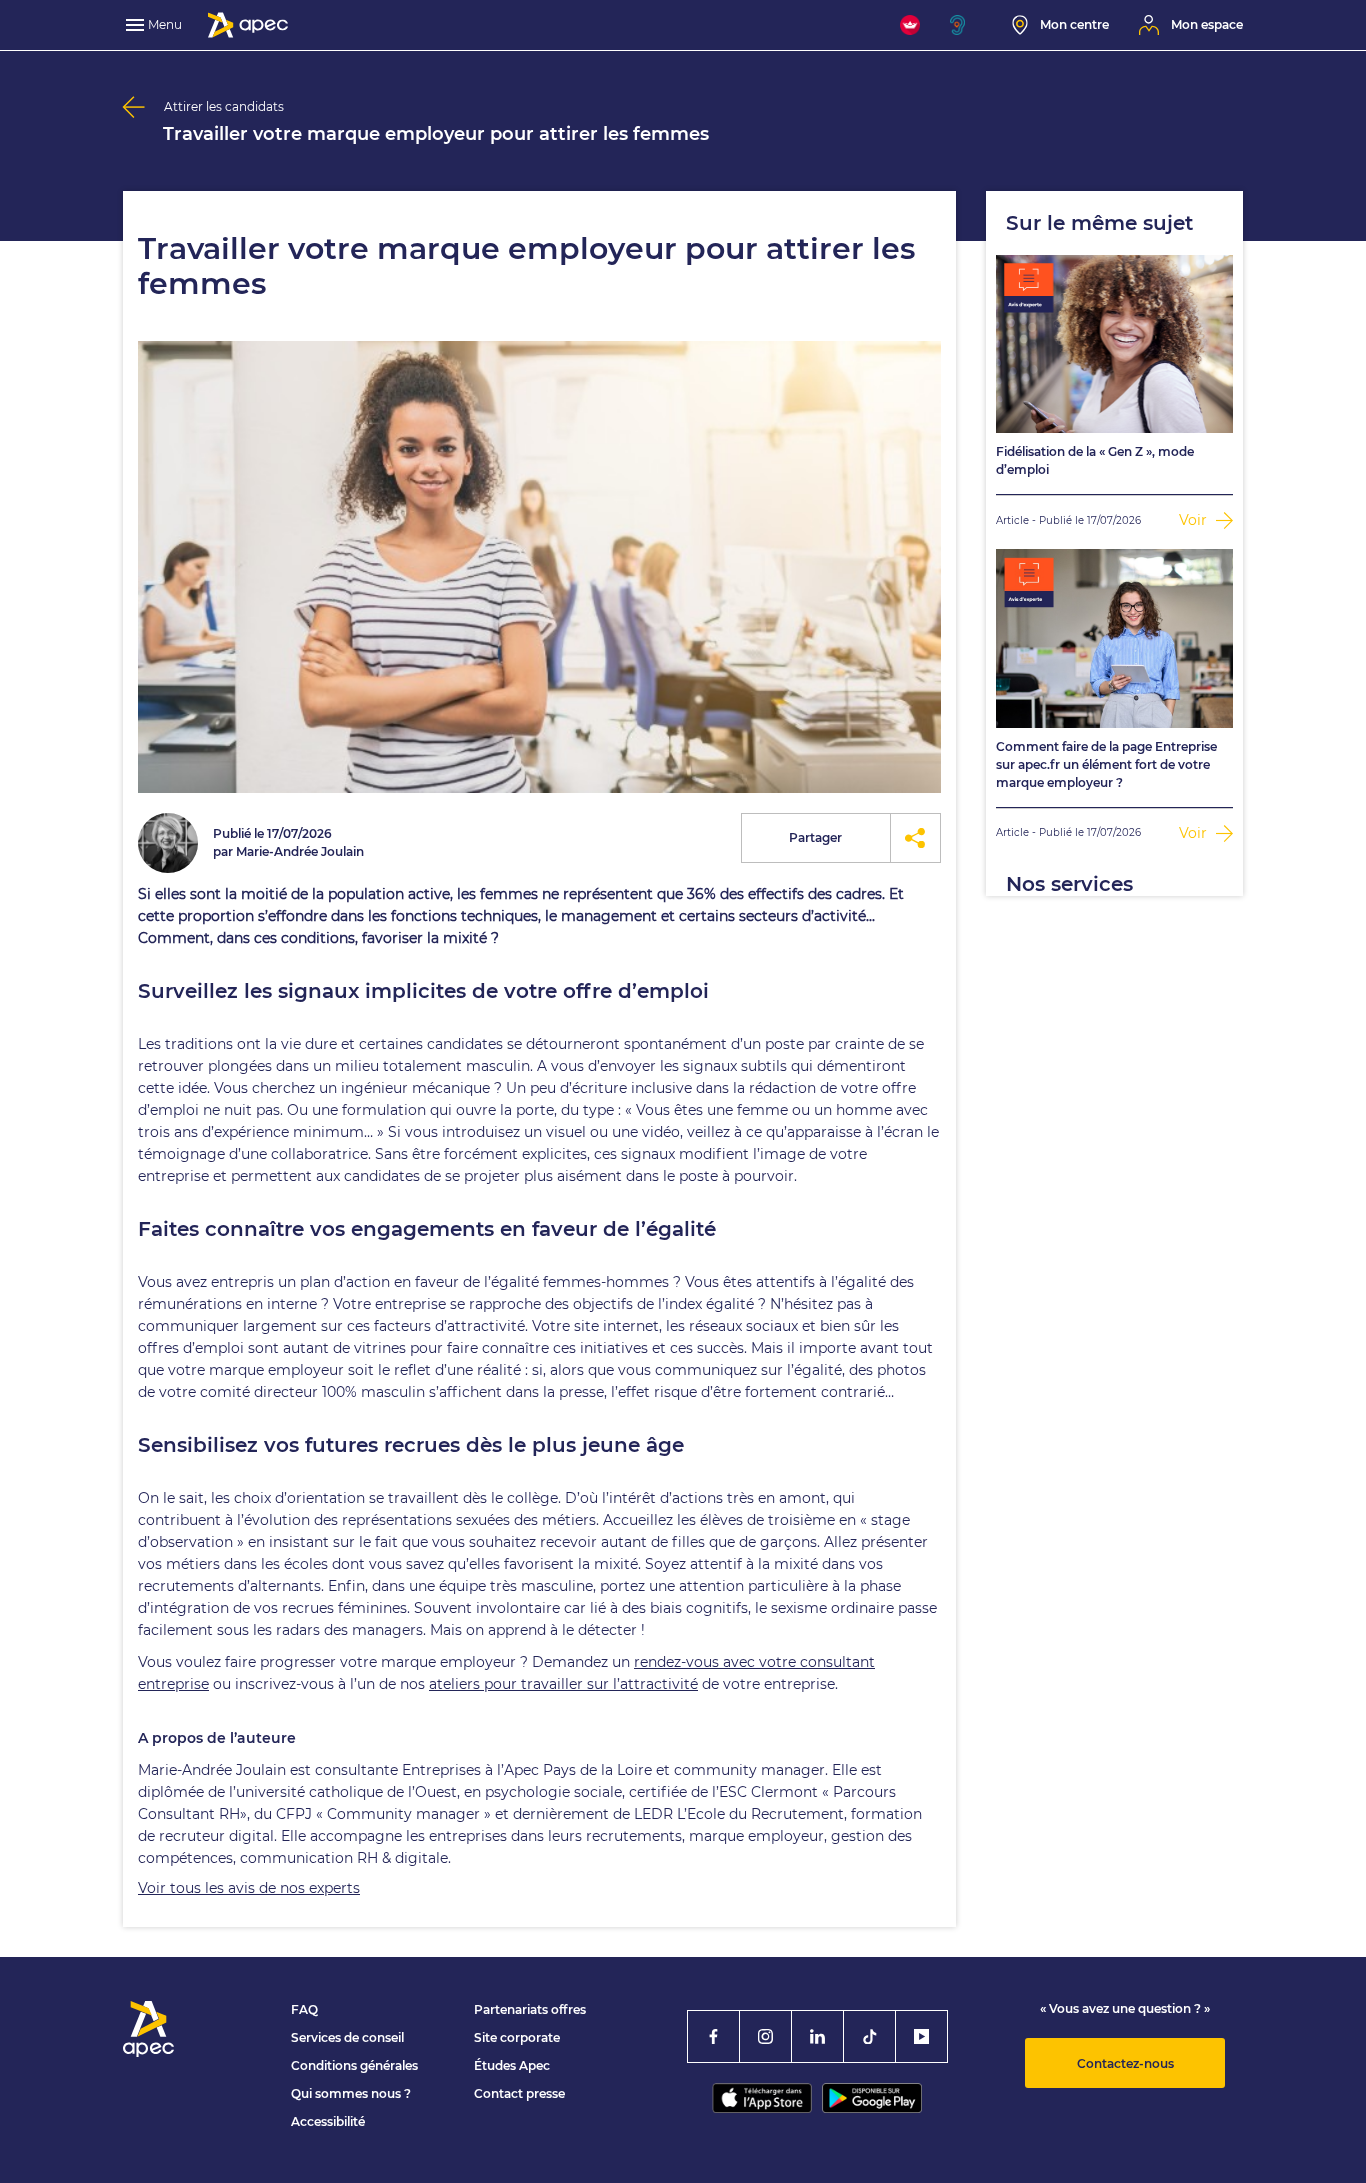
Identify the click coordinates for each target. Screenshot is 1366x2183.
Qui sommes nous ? (351, 2093)
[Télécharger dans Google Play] (872, 2098)
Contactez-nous (1125, 2063)
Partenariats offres (530, 2009)
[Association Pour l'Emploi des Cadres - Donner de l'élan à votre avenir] (248, 25)
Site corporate (517, 2037)
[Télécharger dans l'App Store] (762, 2098)
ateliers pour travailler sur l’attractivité (563, 1684)
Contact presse (519, 2093)
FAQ (304, 2009)
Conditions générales (354, 2065)
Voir (1195, 520)
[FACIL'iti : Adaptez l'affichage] (910, 25)
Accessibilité (328, 2121)
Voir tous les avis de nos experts (249, 1888)
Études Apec (512, 2065)
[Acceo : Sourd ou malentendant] (966, 25)
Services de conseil (347, 2037)
